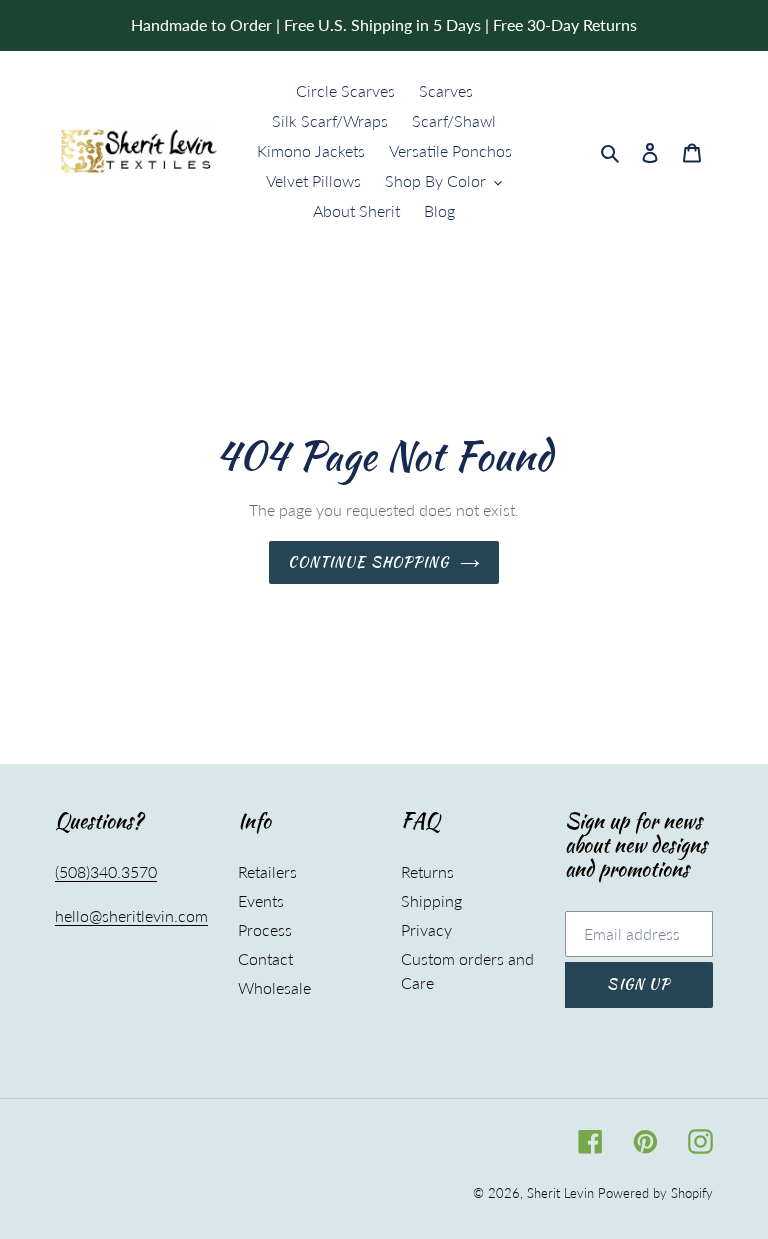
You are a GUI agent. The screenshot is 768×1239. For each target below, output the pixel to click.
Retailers (267, 871)
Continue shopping (368, 562)
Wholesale (274, 987)
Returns (427, 871)
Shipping (431, 900)
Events (261, 900)
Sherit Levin (560, 1193)
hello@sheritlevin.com (131, 915)
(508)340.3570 (106, 871)
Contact (265, 958)
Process (265, 929)
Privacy (426, 929)
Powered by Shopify (655, 1193)
